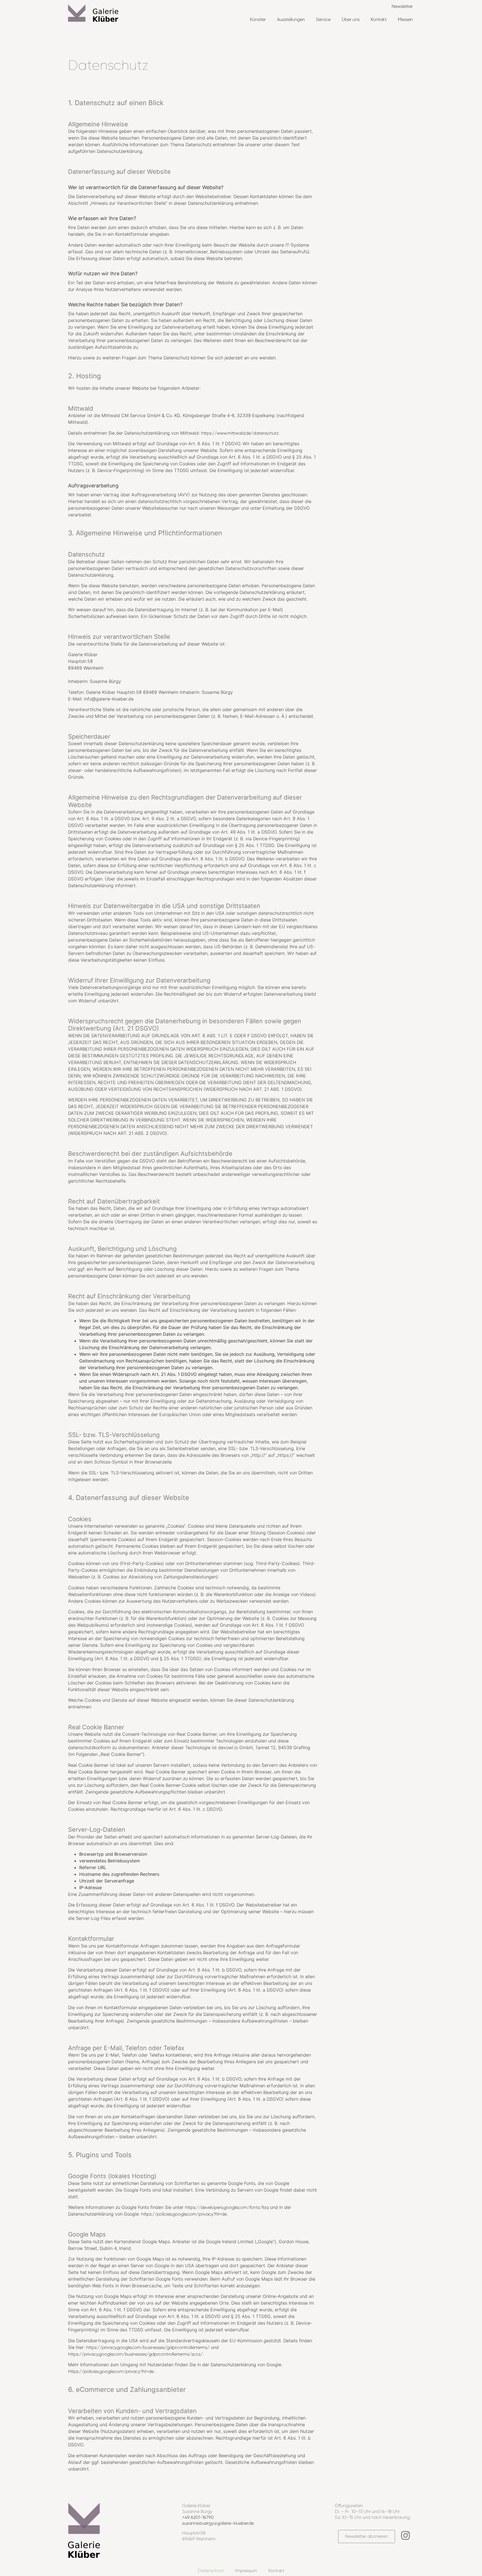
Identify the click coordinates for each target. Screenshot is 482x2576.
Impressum (246, 2571)
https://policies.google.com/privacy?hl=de (184, 2214)
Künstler (258, 19)
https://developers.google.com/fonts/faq (227, 2207)
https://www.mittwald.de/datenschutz (240, 433)
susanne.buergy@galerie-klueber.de (218, 2523)
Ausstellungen (291, 19)
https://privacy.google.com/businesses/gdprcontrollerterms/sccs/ (135, 2354)
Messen (405, 19)
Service (323, 19)
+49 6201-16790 (198, 2517)
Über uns (351, 19)
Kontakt (379, 19)
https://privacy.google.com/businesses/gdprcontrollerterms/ (148, 2347)
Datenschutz (211, 2571)
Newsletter (402, 6)
